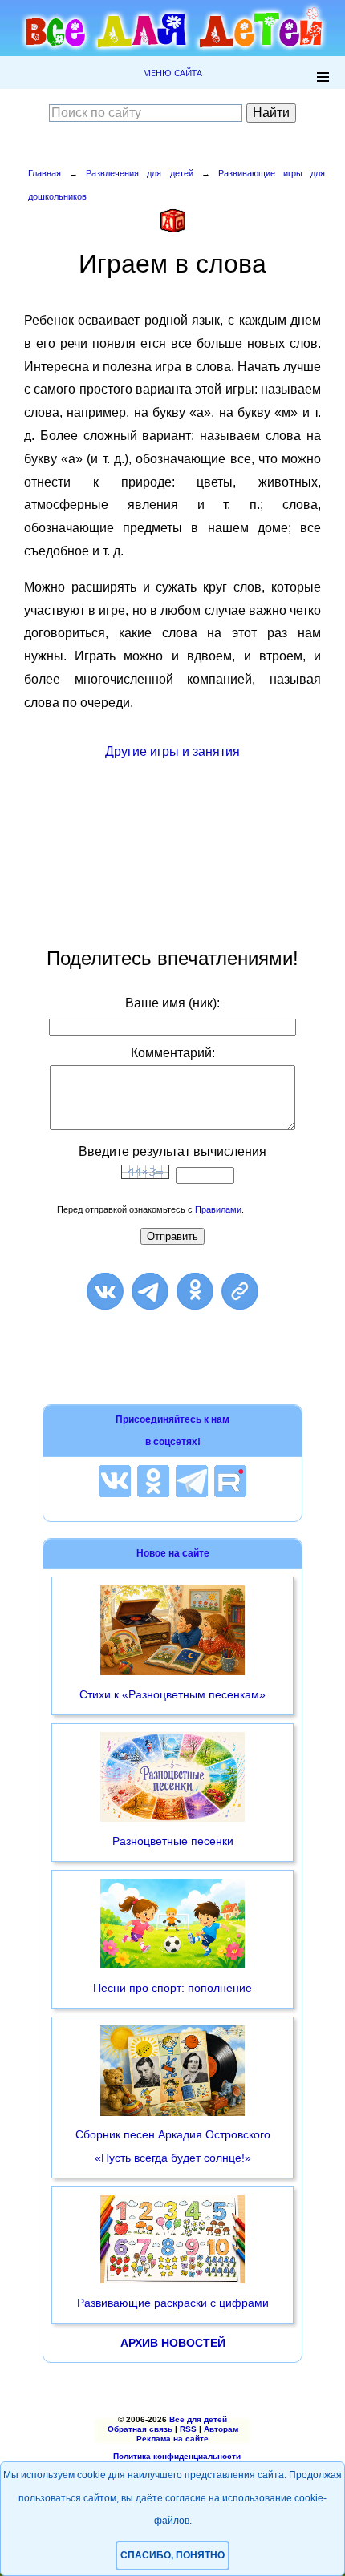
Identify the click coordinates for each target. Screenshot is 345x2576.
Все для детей (198, 2419)
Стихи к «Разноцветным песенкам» (172, 1694)
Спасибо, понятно (172, 2555)
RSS (188, 2429)
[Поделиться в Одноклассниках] (195, 1291)
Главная (45, 173)
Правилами (218, 1209)
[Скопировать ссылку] (240, 1291)
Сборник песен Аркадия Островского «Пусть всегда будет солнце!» (173, 2146)
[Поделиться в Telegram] (150, 1291)
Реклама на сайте (172, 2439)
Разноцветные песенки (173, 1841)
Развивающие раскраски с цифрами (173, 2303)
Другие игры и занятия (172, 751)
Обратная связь (140, 2429)
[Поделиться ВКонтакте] (105, 1291)
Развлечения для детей (139, 173)
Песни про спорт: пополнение (172, 1988)
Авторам (221, 2429)
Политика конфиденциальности (177, 2456)
